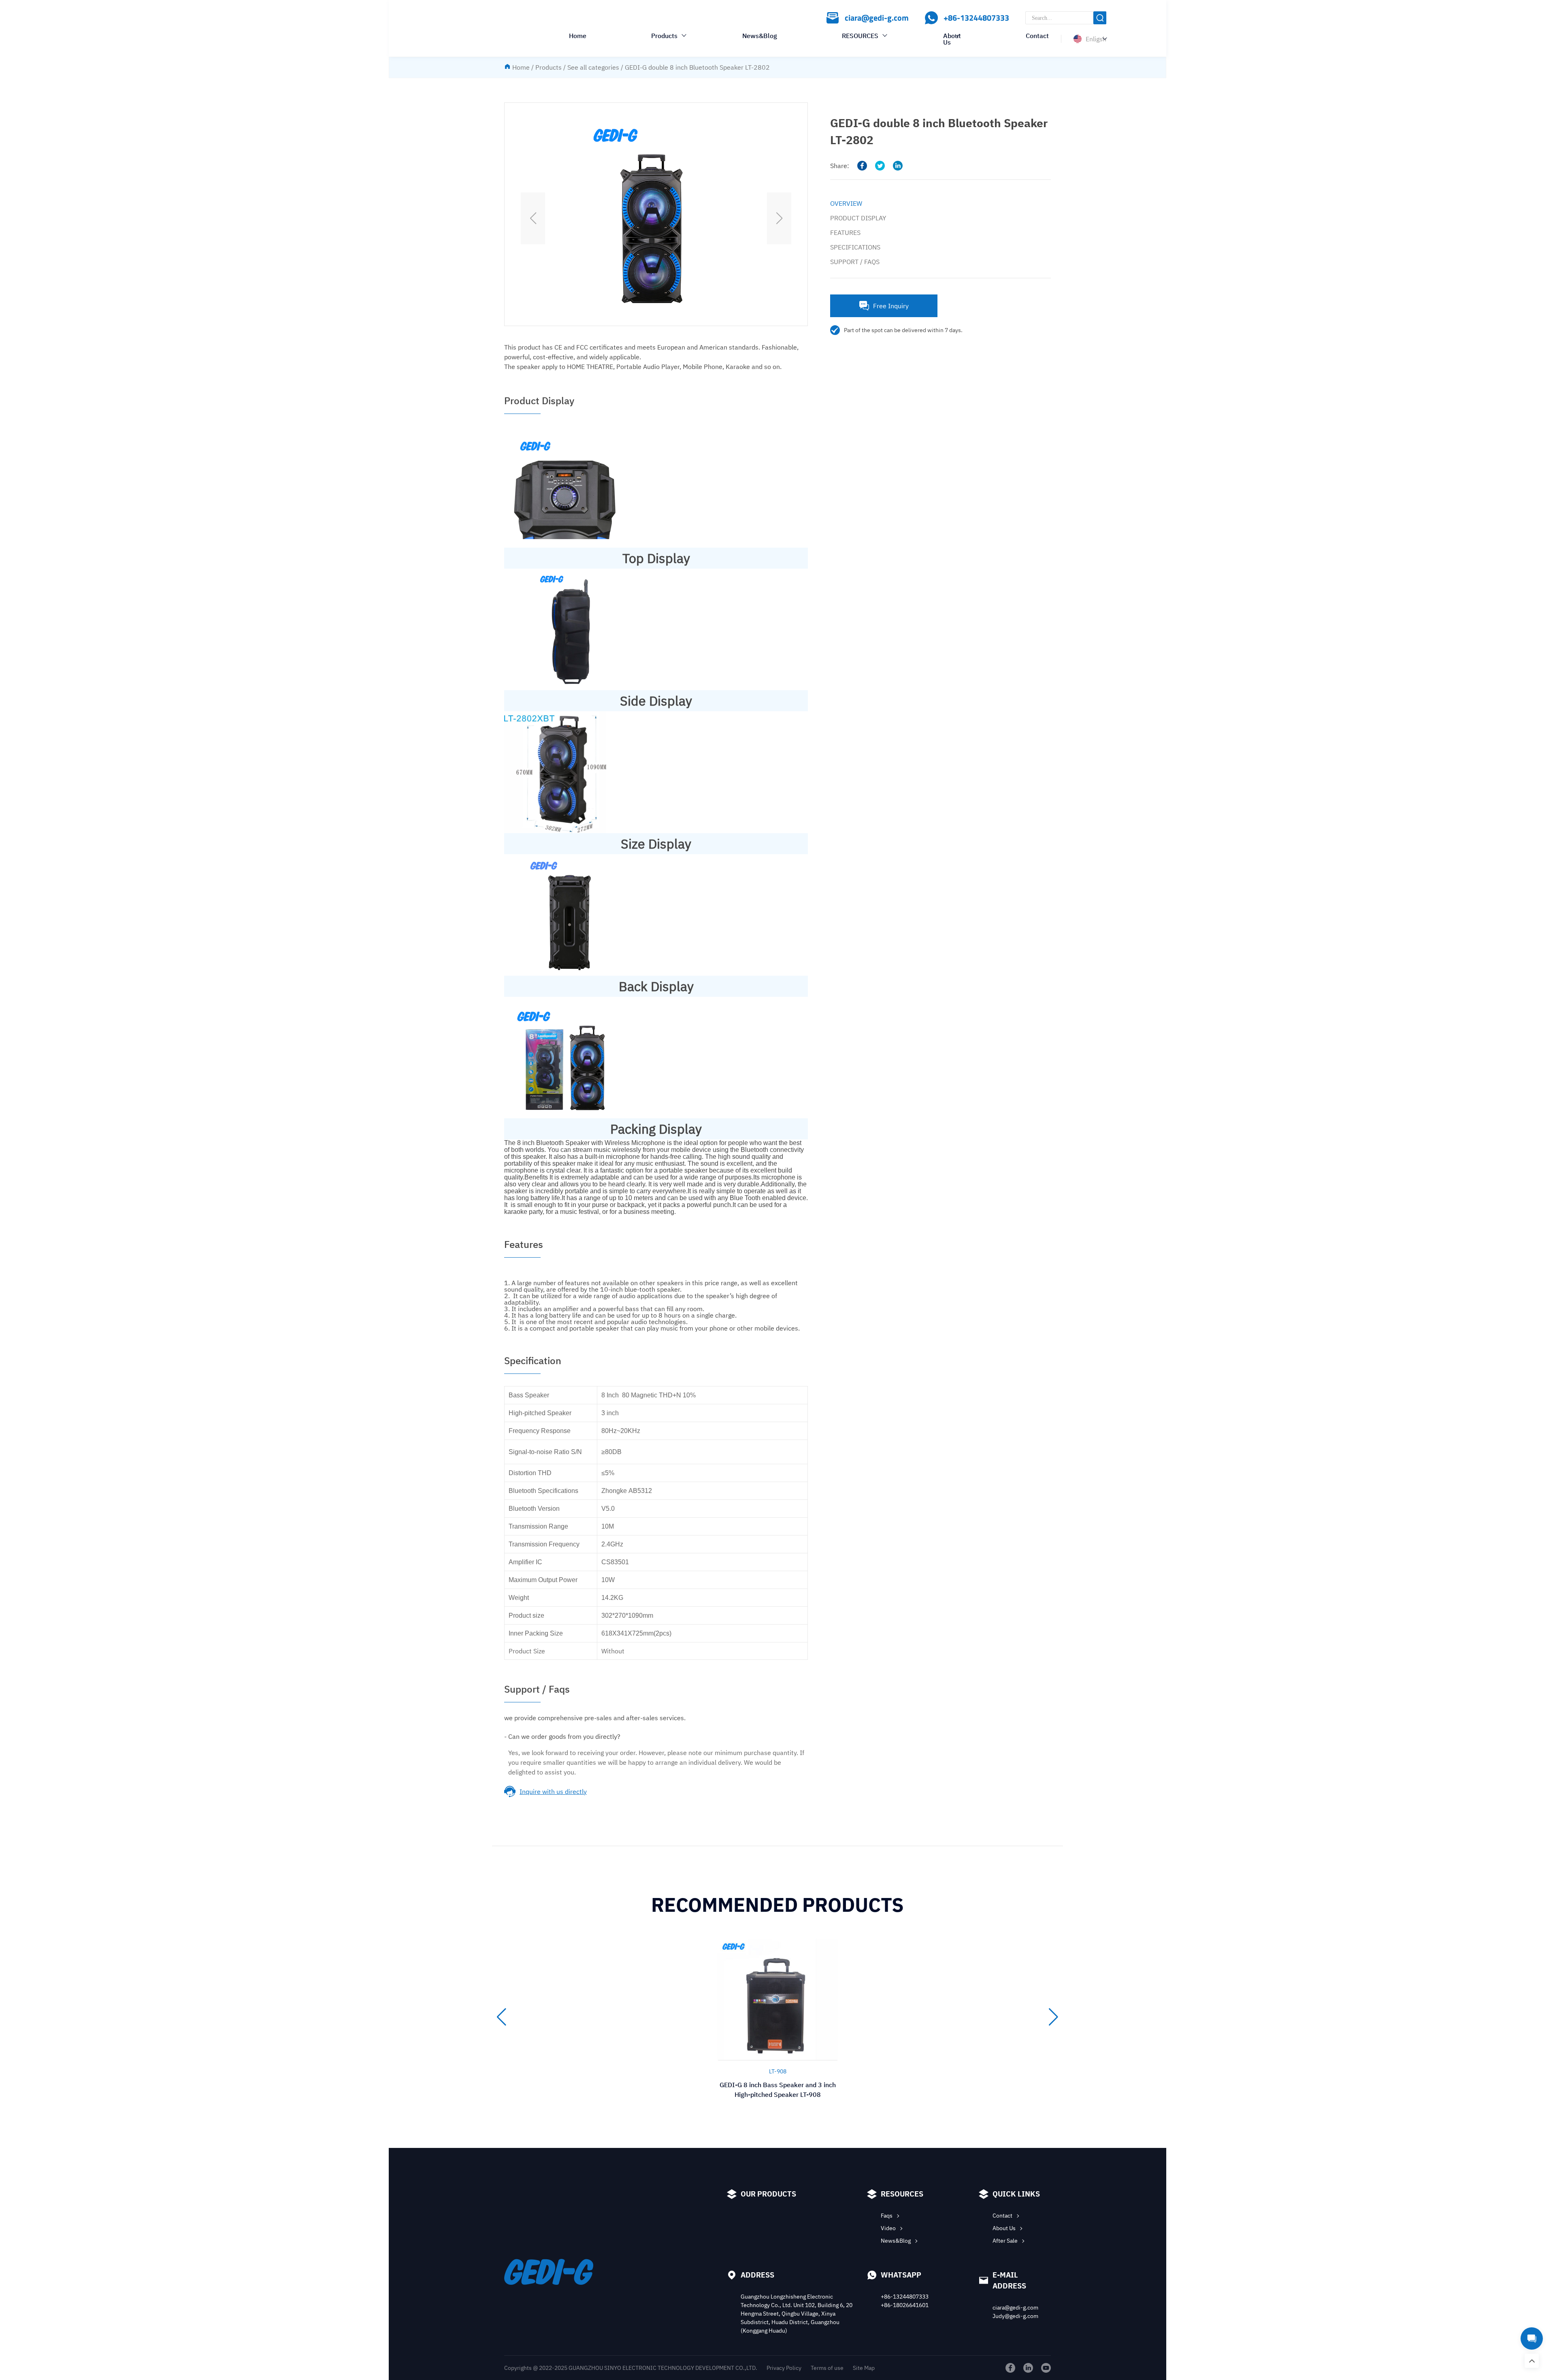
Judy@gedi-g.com (1015, 2316)
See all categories (593, 67)
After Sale (1005, 2241)
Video (888, 2228)
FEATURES (845, 232)
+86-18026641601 (905, 2305)
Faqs (887, 2216)
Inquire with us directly (553, 1791)
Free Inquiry (891, 306)
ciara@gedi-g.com (1015, 2307)
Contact (1037, 36)
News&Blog (760, 36)
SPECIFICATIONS (855, 247)
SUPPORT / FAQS (855, 262)
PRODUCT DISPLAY (858, 218)
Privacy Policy (784, 2368)
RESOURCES (860, 36)
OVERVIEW (846, 203)
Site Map (864, 2368)
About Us (952, 39)
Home (578, 36)
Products (664, 36)
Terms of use (827, 2368)
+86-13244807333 (905, 2297)
